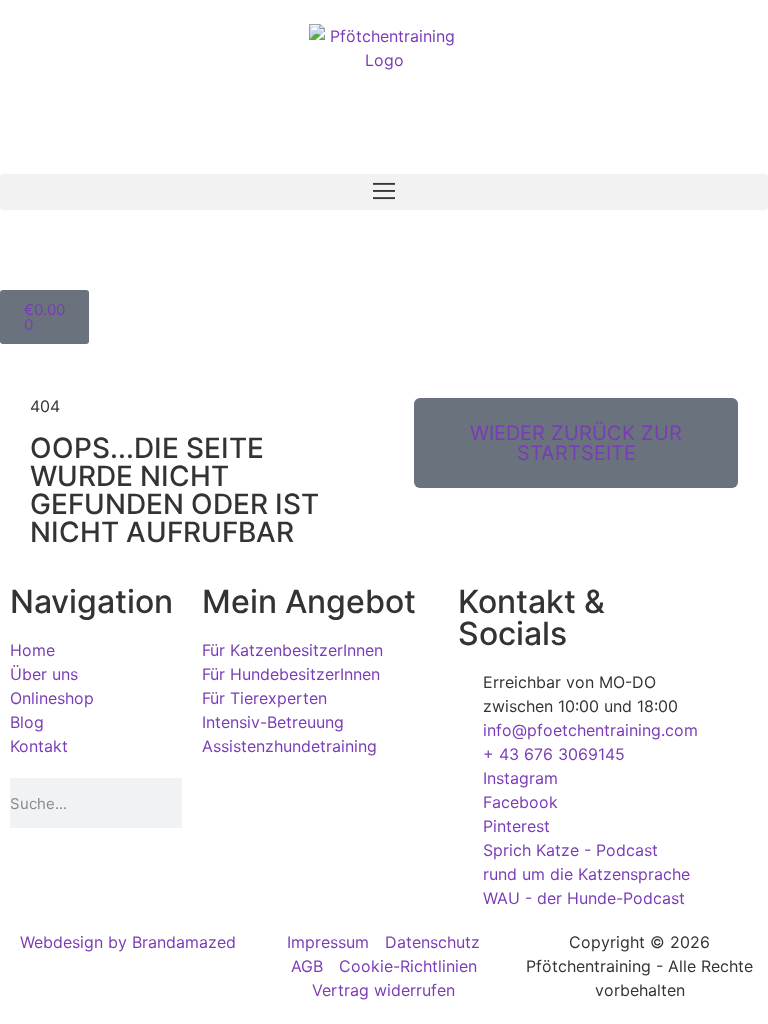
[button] (384, 192)
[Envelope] (80, 259)
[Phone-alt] (25, 259)
